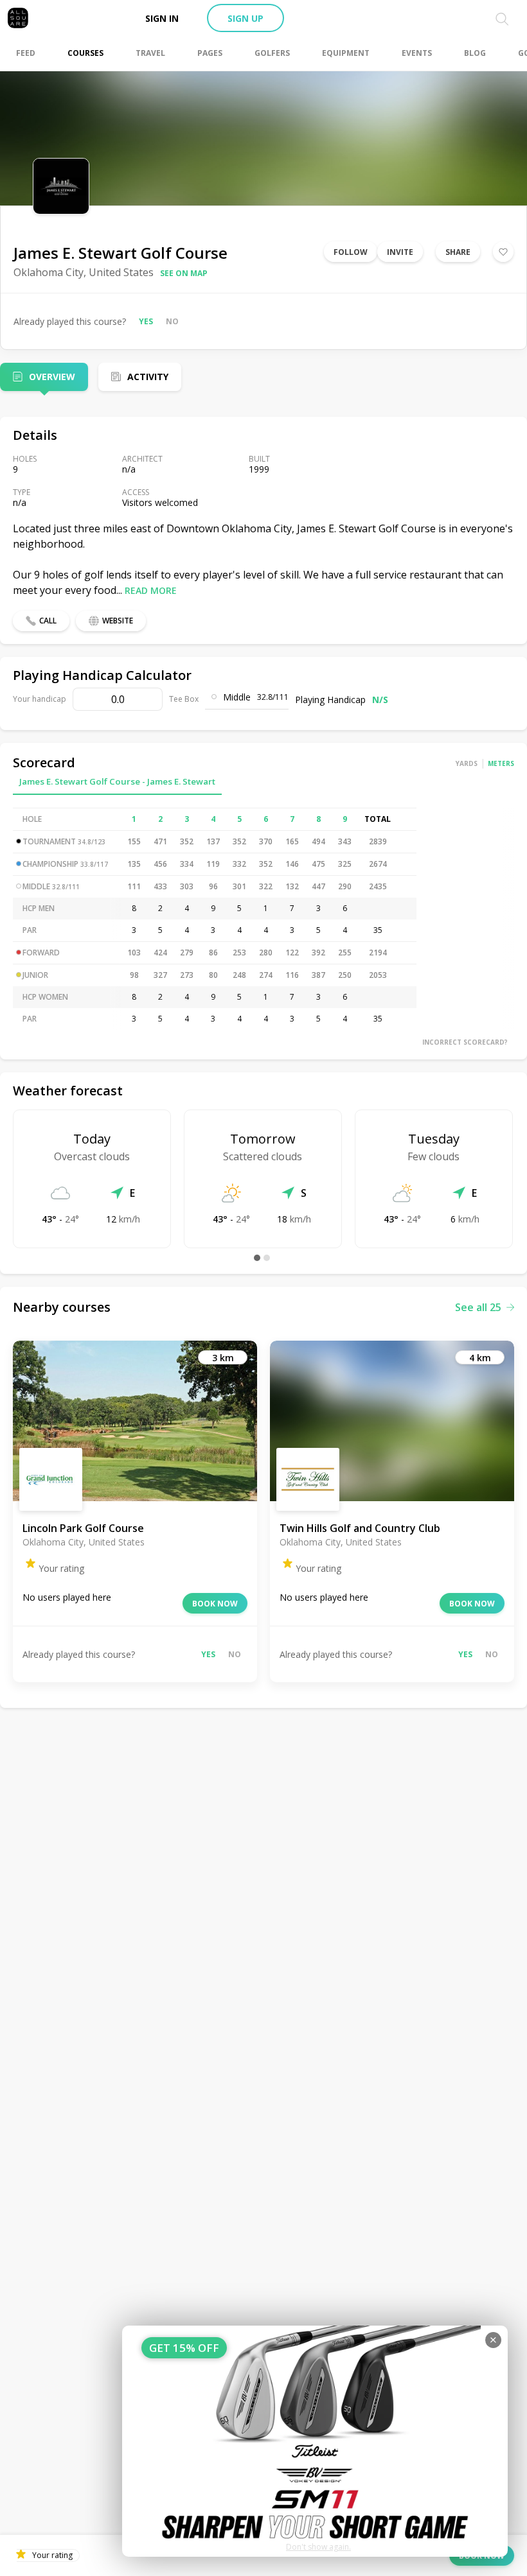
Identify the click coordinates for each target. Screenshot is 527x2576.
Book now (215, 1604)
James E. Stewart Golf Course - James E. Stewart (117, 781)
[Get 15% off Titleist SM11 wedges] (315, 2441)
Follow (351, 252)
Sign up (246, 18)
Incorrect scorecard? (465, 1042)
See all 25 (478, 1307)
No (172, 321)
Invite (400, 252)
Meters (501, 763)
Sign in (162, 18)
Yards (467, 763)
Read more (151, 590)
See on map (184, 273)
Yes (146, 321)
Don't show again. (318, 2547)
